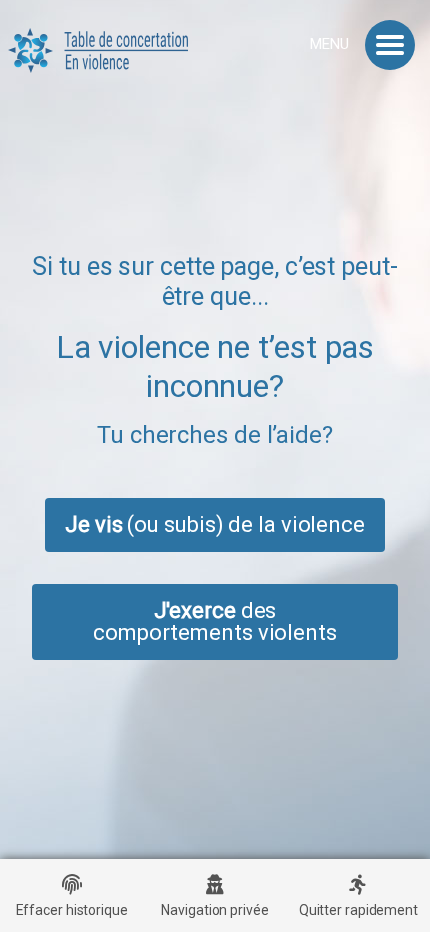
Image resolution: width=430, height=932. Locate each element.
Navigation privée (214, 910)
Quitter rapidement (358, 910)
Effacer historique (72, 910)
